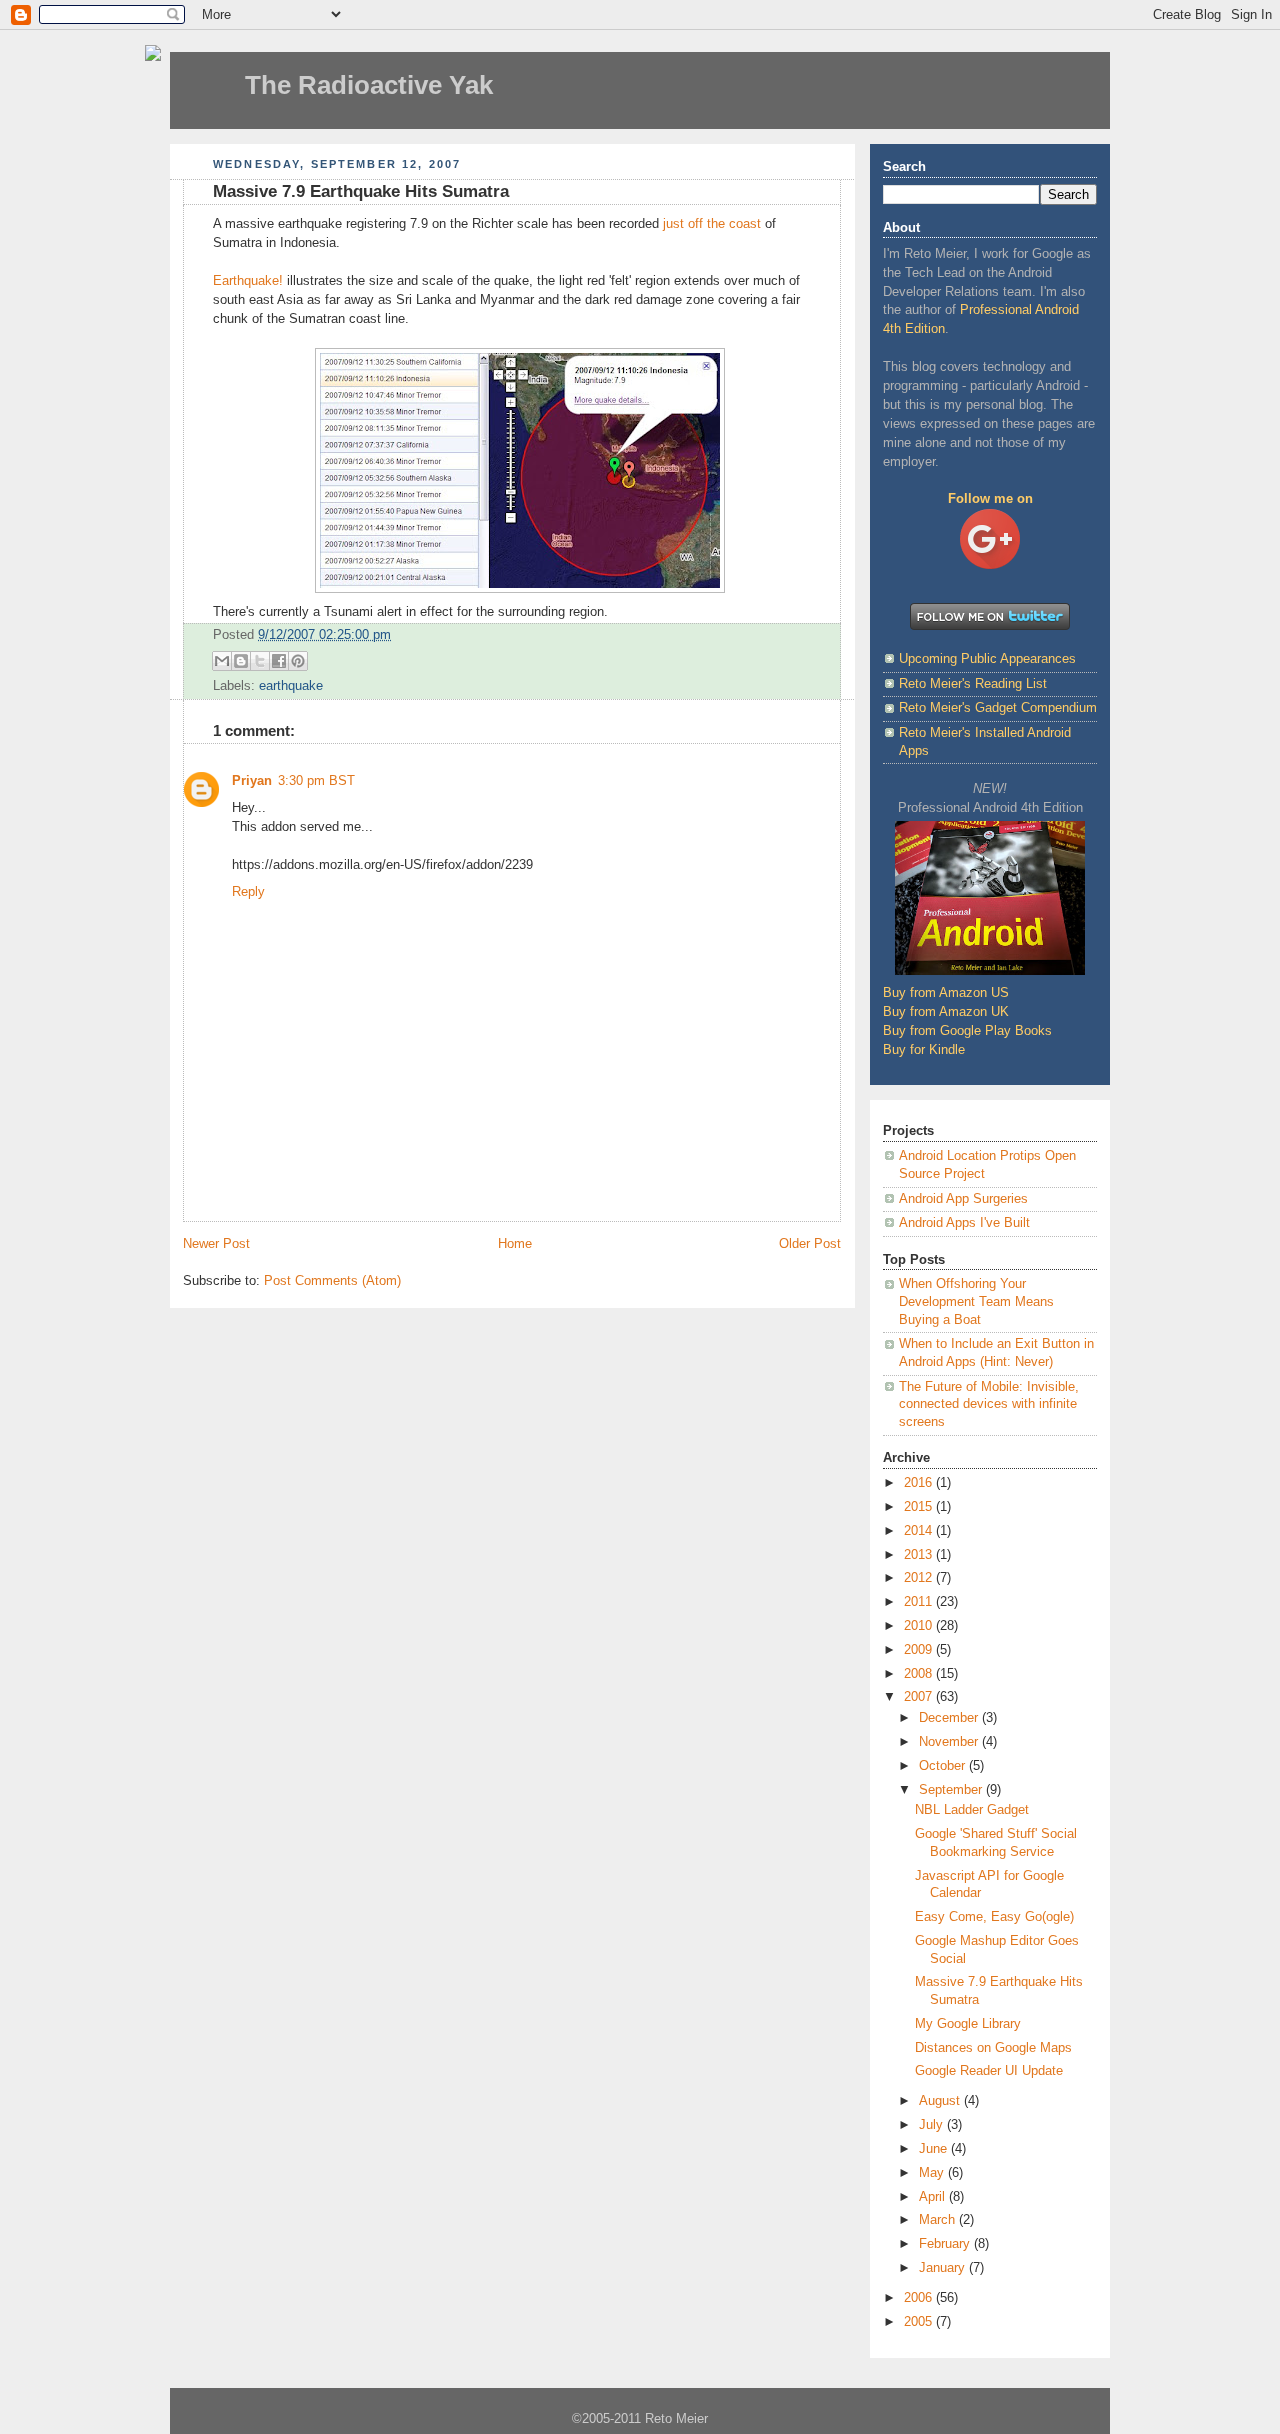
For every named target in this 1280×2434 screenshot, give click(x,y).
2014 (920, 1531)
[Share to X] (260, 661)
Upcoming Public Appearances (987, 659)
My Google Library (968, 2024)
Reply (248, 892)
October (944, 1766)
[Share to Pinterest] (298, 661)
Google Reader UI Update (989, 2071)
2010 (920, 1626)
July (933, 2125)
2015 (920, 1507)
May (933, 2173)
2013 (920, 1555)
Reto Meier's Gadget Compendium (998, 708)
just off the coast (712, 224)
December (950, 1718)
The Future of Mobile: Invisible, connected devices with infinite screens (989, 1404)
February (946, 2244)
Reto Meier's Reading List (973, 684)
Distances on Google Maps (993, 2048)
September (952, 1790)
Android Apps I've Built (964, 1223)
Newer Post (216, 1244)
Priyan (252, 781)
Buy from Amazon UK (946, 1012)
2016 (920, 1483)
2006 (920, 2298)
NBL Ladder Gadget (972, 1810)
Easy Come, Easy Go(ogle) (994, 1917)
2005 (920, 2322)
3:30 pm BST (316, 781)
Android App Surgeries (963, 1199)
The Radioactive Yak (369, 85)
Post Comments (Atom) (332, 1281)
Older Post (810, 1244)
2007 (920, 1697)
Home (515, 1244)
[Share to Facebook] (279, 661)
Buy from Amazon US (946, 993)
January (944, 2268)
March (939, 2220)
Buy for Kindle (924, 1050)
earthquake (291, 686)
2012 (920, 1578)
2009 (920, 1650)
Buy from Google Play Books (967, 1031)
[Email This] (222, 661)
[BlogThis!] (241, 661)
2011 (920, 1602)
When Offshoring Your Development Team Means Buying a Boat (976, 1301)
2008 (920, 1674)
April (934, 2197)
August (941, 2101)
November (950, 1742)
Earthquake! (248, 281)
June (935, 2149)
